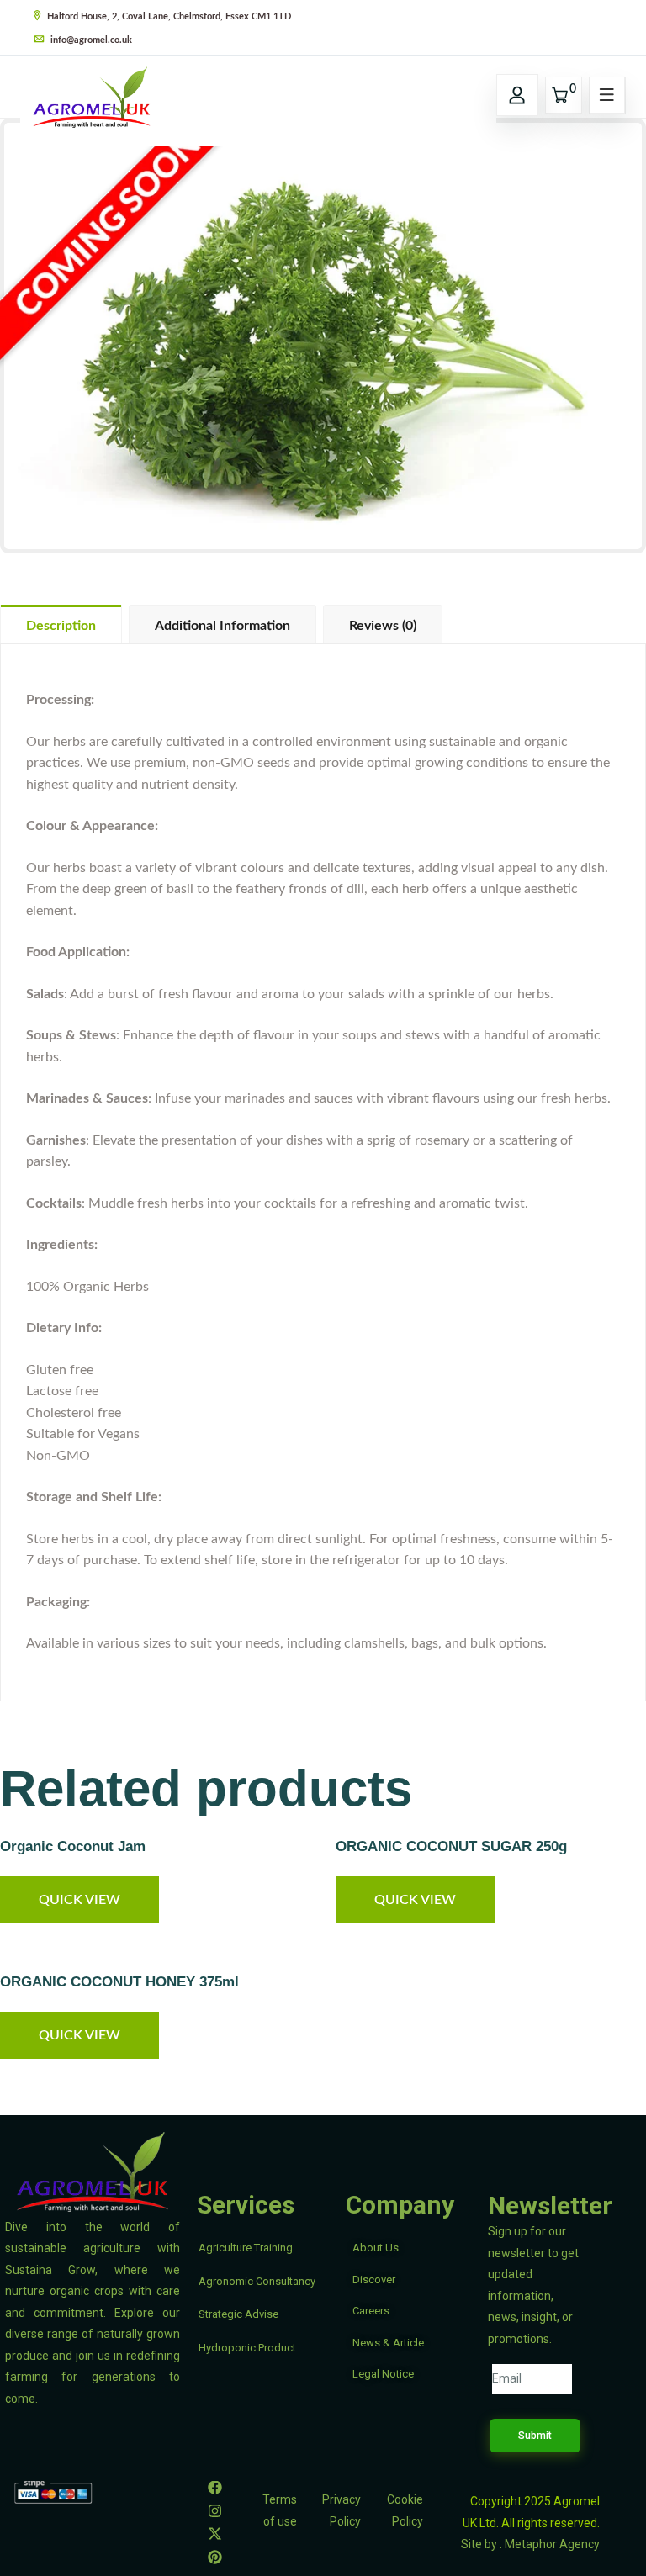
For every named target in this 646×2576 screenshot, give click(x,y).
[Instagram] (215, 2510)
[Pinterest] (215, 2557)
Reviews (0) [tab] (383, 626)
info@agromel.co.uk (90, 40)
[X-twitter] (215, 2534)
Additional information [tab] (222, 626)
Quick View (79, 1900)
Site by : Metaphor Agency (530, 2544)
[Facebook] (215, 2487)
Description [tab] (61, 626)
